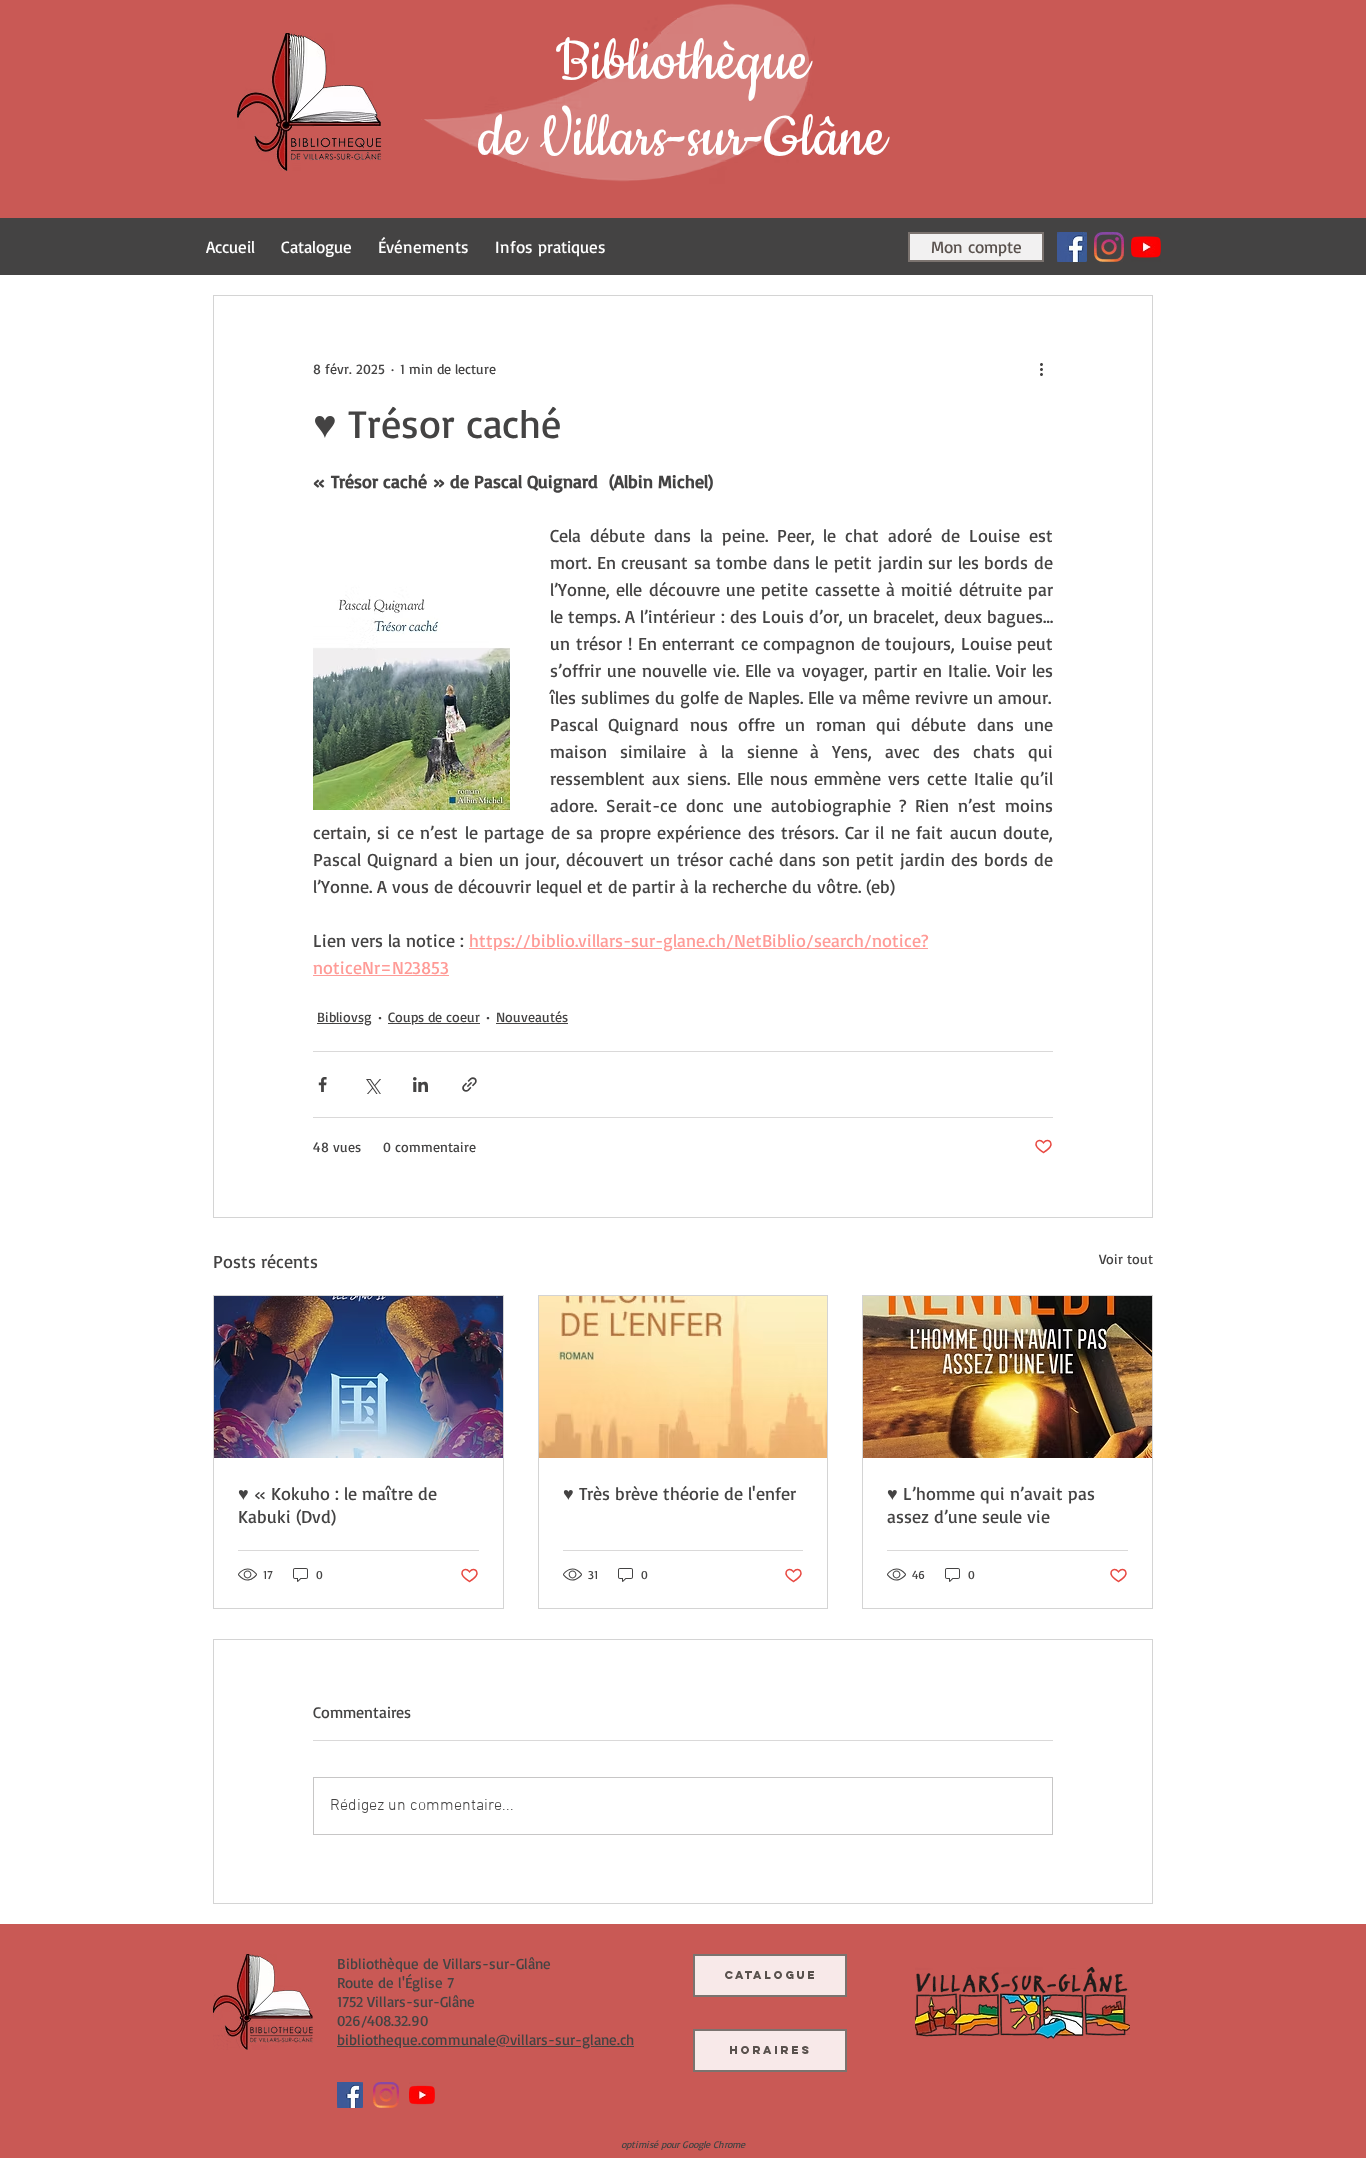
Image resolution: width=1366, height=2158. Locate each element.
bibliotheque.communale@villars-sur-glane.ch (485, 2039)
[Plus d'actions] (1041, 368)
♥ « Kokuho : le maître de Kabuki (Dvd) (337, 1504)
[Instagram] (1109, 247)
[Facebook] (1072, 247)
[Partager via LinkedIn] (420, 1084)
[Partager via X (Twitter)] (371, 1084)
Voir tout (1126, 1258)
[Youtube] (1146, 247)
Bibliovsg (344, 1016)
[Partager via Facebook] (322, 1084)
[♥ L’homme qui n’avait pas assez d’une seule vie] (1007, 1377)
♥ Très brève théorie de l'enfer (679, 1493)
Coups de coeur (434, 1016)
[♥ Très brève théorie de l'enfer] (683, 1377)
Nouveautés (532, 1016)
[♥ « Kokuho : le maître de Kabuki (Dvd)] (358, 1377)
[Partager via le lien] (469, 1084)
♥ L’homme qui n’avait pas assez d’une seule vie (991, 1504)
